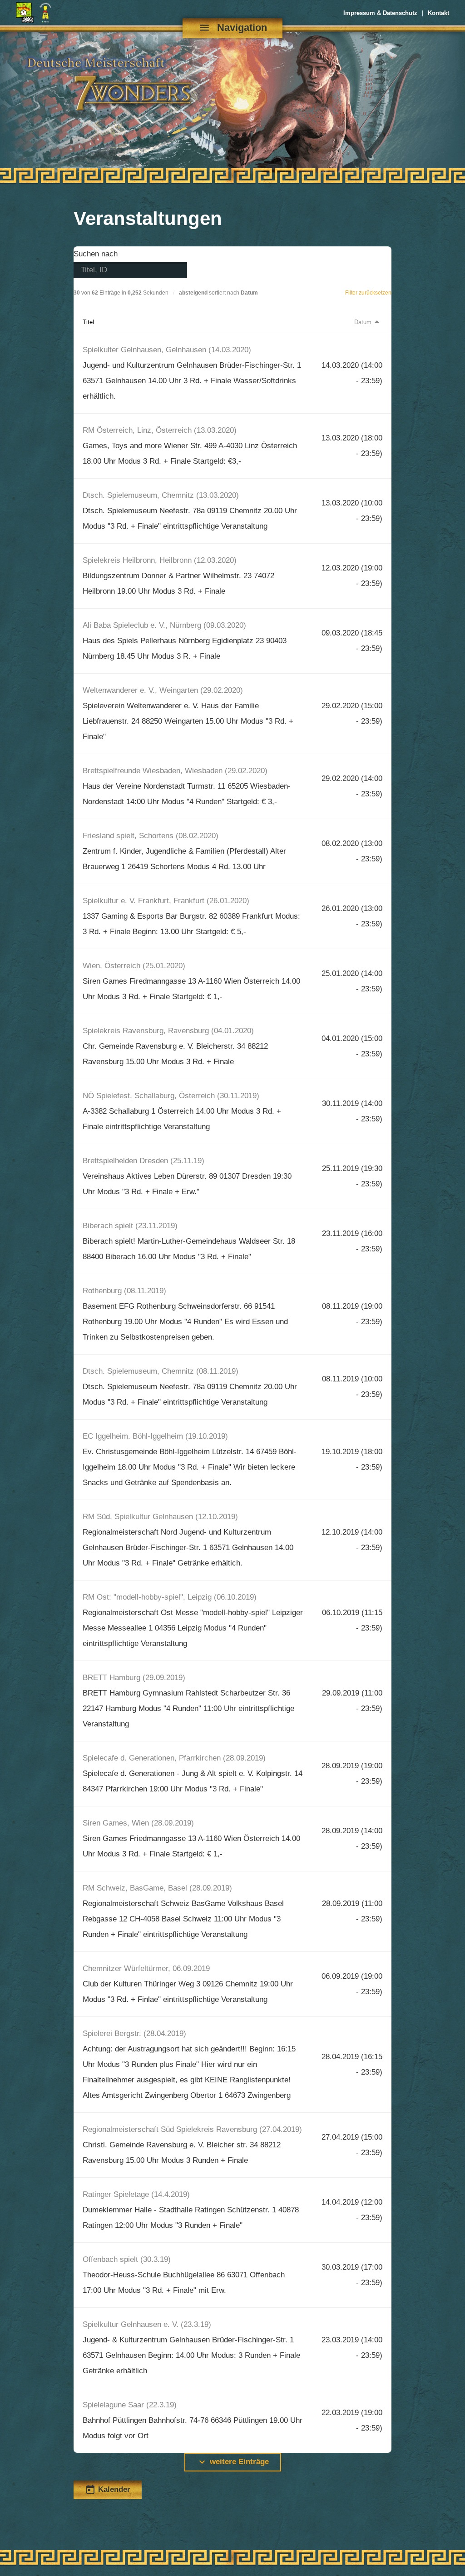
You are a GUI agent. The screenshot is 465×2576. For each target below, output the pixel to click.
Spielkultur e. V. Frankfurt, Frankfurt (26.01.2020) (166, 901)
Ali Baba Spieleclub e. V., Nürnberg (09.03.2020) (164, 625)
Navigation (233, 28)
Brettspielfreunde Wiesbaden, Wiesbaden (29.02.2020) (175, 771)
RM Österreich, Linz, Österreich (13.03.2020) (160, 430)
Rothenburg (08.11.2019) (124, 1291)
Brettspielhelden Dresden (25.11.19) (143, 1161)
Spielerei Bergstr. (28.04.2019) (134, 2033)
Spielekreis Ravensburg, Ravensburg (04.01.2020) (168, 1031)
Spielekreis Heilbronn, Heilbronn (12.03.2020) (160, 560)
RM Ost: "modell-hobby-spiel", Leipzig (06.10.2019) (170, 1597)
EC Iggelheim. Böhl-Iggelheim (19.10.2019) (155, 1436)
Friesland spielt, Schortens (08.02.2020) (151, 836)
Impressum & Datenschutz (380, 13)
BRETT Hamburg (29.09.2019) (134, 1678)
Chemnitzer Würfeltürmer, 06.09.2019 (146, 1968)
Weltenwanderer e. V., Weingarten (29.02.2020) (163, 690)
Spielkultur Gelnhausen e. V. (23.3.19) (147, 2324)
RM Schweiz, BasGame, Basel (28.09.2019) (157, 1888)
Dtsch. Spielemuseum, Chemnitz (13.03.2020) (161, 495)
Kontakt (438, 13)
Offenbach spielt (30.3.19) (127, 2259)
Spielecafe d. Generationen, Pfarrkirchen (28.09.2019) (174, 1758)
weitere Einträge (233, 2462)
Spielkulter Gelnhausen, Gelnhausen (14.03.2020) (167, 350)
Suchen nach (96, 254)
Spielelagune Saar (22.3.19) (130, 2405)
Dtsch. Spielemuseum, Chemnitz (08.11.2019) (161, 1371)
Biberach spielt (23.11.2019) (130, 1226)
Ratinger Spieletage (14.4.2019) (136, 2194)
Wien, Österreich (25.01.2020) (134, 966)
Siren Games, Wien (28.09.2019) (138, 1823)
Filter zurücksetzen (368, 293)
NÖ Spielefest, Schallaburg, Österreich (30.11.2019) (171, 1096)
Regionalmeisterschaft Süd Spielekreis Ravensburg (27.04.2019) (192, 2129)
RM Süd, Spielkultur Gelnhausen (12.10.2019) (160, 1517)
